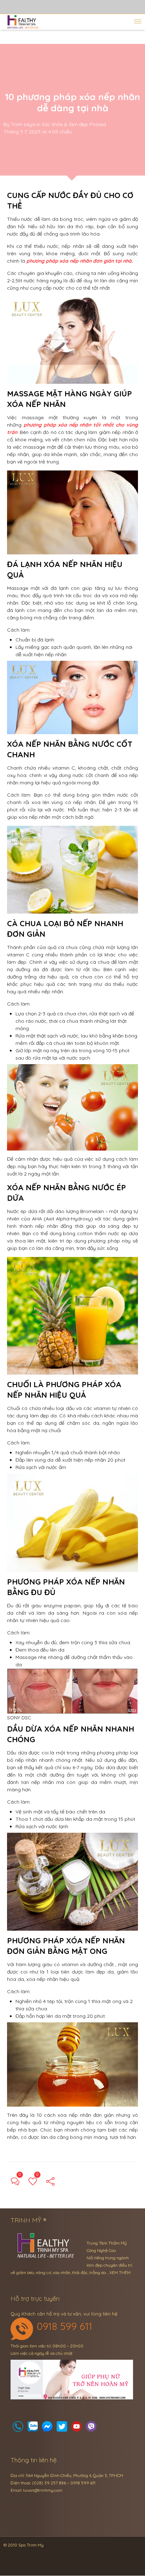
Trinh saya (23, 124)
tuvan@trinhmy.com (43, 2490)
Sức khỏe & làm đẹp (65, 124)
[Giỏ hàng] (33, 2428)
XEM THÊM (120, 2272)
